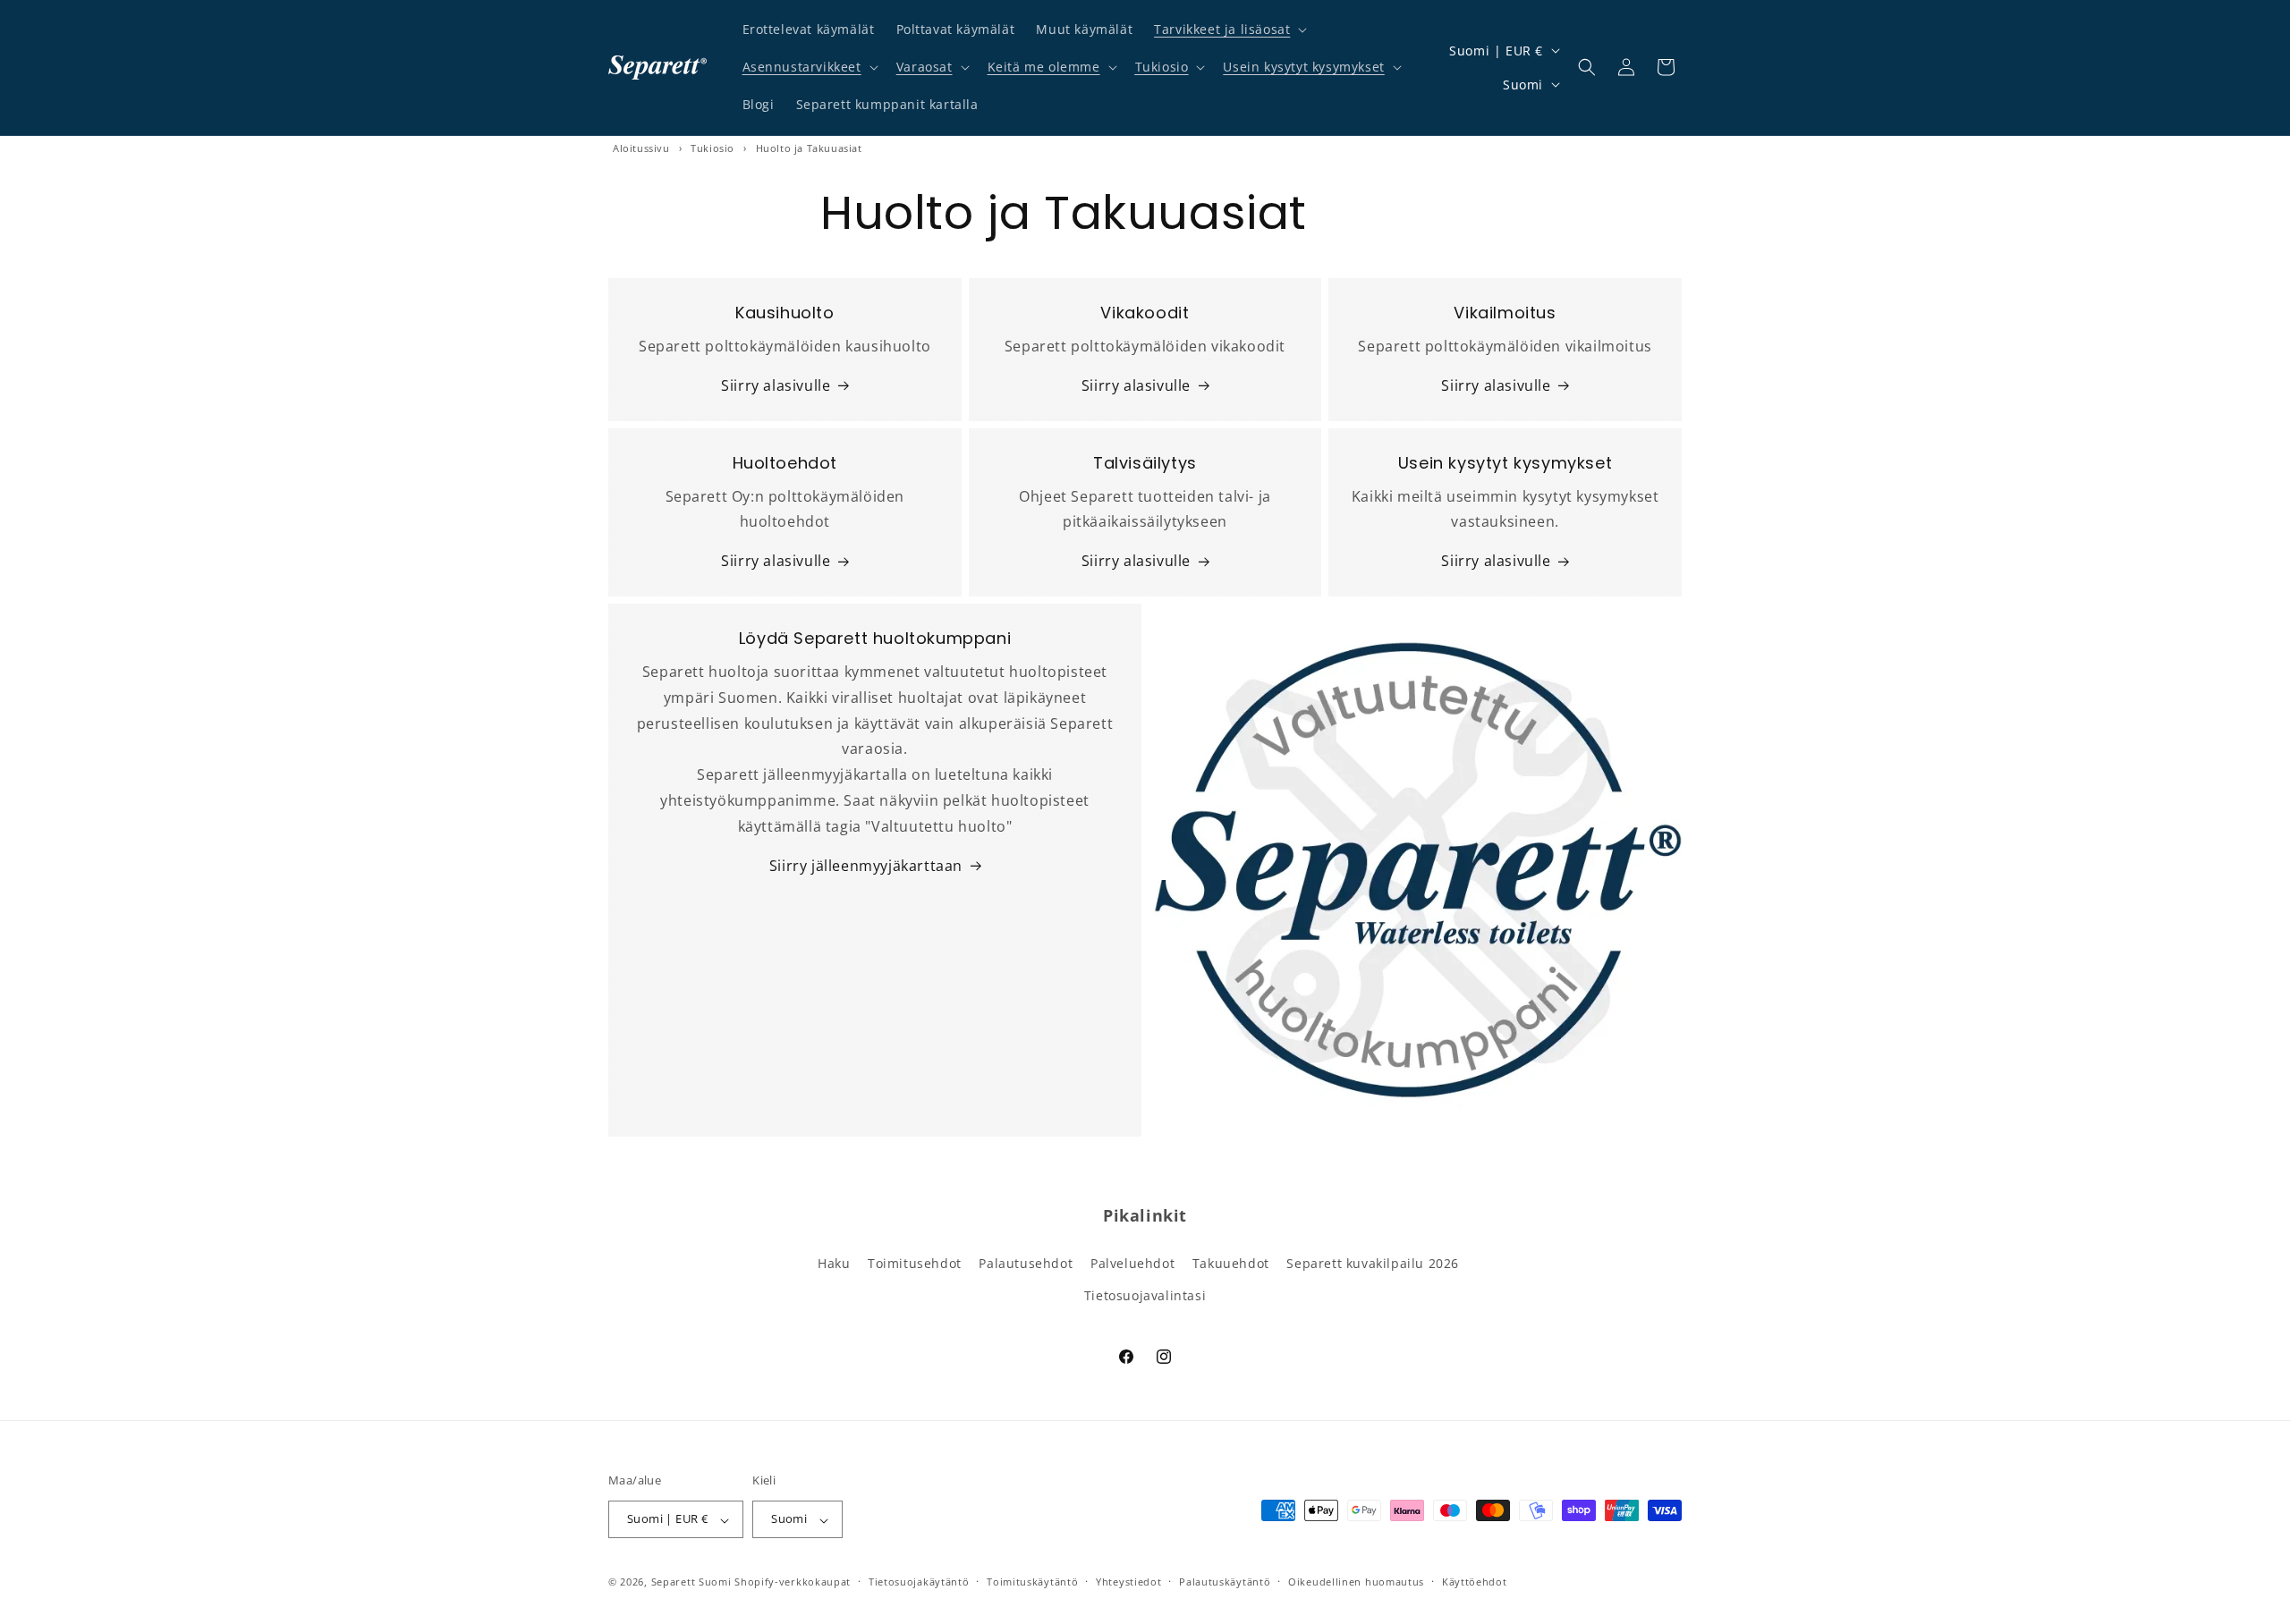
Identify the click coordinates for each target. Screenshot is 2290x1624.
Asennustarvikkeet (802, 67)
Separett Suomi (691, 1582)
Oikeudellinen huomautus (1356, 1582)
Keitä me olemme (1044, 67)
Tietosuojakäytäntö (919, 1582)
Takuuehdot (1231, 1264)
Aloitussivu (641, 148)
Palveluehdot (1132, 1264)
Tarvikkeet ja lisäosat (1222, 29)
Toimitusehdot (915, 1264)
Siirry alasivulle (776, 385)
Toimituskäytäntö (1032, 1582)
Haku (834, 1264)
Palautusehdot (1026, 1264)
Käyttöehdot (1475, 1582)
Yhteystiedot (1128, 1582)
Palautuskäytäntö (1225, 1582)
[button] (1229, 30)
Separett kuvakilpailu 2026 (1373, 1264)
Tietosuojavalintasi (1145, 1295)
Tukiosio (1162, 67)
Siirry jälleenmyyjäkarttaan (866, 866)
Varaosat (924, 67)
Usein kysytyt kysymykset (1303, 67)
